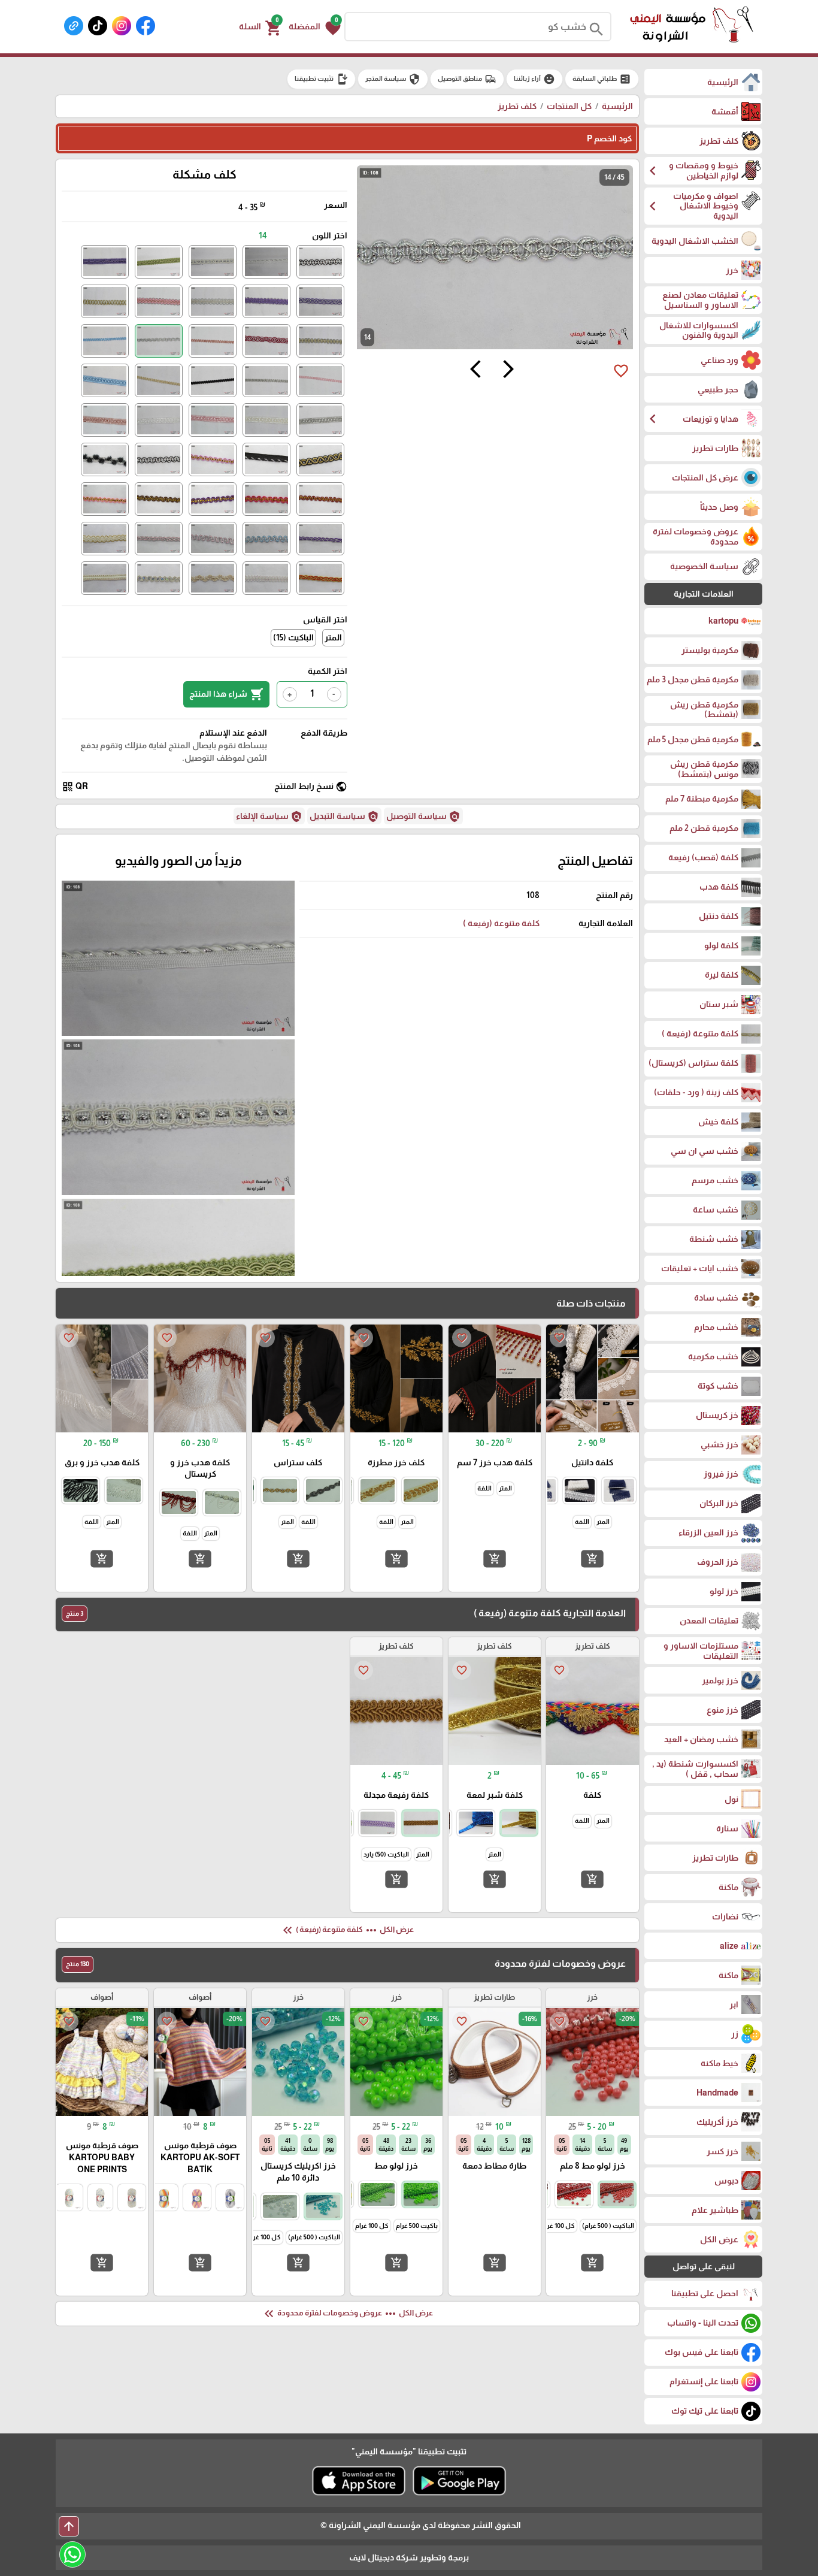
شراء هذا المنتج (226, 694)
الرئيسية (617, 106)
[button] (315, 27)
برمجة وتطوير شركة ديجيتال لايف (409, 2557)
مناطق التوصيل (467, 79)
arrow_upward (69, 2526)
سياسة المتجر (393, 79)
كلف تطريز (517, 106)
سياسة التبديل (344, 817)
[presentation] (508, 371)
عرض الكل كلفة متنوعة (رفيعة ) (347, 1930)
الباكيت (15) (293, 637)
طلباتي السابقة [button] (602, 79)
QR (75, 787)
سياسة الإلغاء (269, 817)
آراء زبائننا (534, 79)
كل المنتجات (569, 106)
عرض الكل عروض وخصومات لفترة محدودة (347, 2314)
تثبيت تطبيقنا (321, 79)
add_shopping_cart (592, 1559)
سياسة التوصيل (423, 817)
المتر (333, 637)
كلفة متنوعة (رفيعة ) (501, 923)
